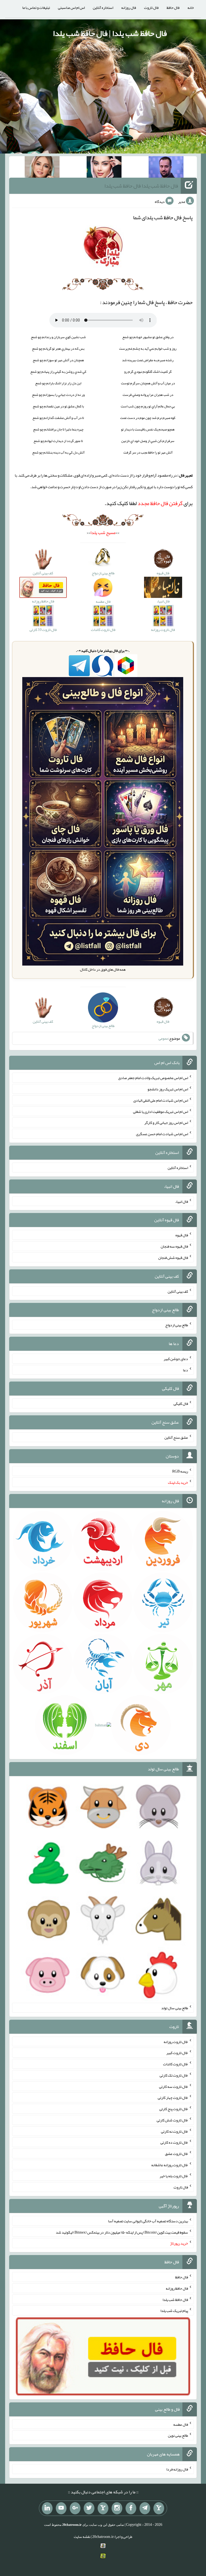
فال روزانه (129, 8)
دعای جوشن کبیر (176, 1359)
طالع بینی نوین (178, 2435)
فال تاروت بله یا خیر (174, 2176)
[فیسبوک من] (131, 2508)
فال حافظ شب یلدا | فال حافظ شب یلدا (110, 33)
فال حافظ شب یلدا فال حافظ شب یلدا (141, 186)
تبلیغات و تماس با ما (36, 8)
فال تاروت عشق (176, 2154)
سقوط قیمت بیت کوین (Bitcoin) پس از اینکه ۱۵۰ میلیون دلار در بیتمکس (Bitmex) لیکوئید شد (122, 2232)
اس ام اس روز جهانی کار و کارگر (166, 1123)
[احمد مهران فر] (166, 168)
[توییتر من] (89, 2508)
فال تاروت (151, 8)
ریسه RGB (180, 1471)
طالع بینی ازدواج (177, 1325)
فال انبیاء (182, 1201)
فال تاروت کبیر (177, 2053)
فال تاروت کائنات (176, 2064)
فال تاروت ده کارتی (174, 2142)
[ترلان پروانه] (104, 168)
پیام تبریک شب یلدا (174, 2311)
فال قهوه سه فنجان (174, 1246)
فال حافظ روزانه (177, 2288)
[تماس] (103, 2508)
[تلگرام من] (145, 2508)
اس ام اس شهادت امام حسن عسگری (162, 1134)
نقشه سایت (82, 2537)
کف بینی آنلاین (178, 1291)
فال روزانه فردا (177, 2469)
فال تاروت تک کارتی (174, 2075)
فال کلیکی (181, 1404)
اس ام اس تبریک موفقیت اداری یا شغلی (161, 1111)
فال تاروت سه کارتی (174, 2086)
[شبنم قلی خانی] (42, 168)
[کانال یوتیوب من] (61, 2508)
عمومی (163, 1038)
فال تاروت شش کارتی (172, 2120)
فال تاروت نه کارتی (174, 2131)
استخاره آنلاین (103, 8)
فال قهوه (182, 1235)
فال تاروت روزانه (176, 2041)
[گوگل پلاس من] (75, 2508)
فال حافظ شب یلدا (175, 2299)
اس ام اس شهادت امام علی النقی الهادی (161, 1100)
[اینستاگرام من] (117, 2508)
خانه (191, 8)
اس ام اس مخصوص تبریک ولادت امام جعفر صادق (153, 1078)
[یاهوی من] (159, 2508)
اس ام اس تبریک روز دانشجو (168, 1089)
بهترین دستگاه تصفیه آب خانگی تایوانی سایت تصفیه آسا (148, 2221)
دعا (185, 1370)
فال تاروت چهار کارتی (173, 2098)
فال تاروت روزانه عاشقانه (170, 2165)
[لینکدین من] (47, 2508)
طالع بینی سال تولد (175, 2008)
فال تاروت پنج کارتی (174, 2109)
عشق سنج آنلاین (176, 1437)
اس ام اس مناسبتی (71, 8)
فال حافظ (173, 8)
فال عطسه (181, 2424)
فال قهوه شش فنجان (173, 1258)
